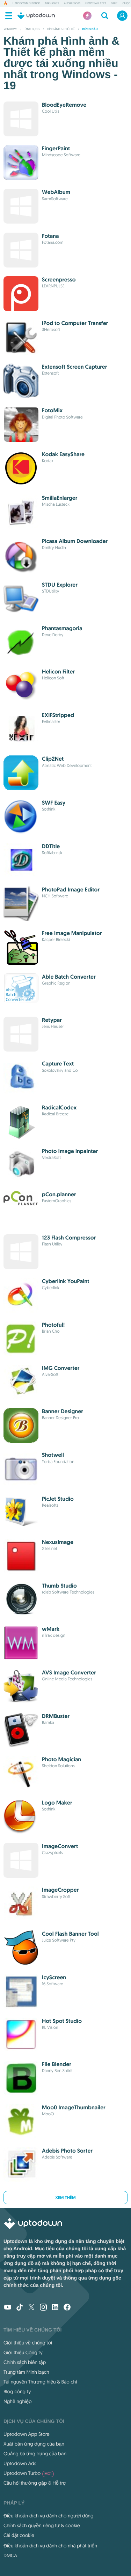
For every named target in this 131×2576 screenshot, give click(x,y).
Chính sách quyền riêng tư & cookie (42, 2525)
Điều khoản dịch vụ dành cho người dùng (49, 2516)
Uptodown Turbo (28, 2473)
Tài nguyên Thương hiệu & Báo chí (40, 2382)
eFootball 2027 (96, 3)
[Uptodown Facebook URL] (67, 2308)
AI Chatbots (72, 3)
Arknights (52, 3)
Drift (114, 3)
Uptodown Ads (20, 2463)
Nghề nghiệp (18, 2401)
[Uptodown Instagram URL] (43, 2308)
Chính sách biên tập (25, 2362)
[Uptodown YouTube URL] (8, 2308)
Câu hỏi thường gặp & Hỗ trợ (35, 2483)
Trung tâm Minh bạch (26, 2372)
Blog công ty (17, 2392)
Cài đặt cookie (19, 2535)
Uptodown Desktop (26, 3)
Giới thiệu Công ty (23, 2352)
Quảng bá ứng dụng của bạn (35, 2454)
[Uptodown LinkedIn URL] (55, 2308)
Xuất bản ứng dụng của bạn (34, 2444)
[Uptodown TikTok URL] (20, 2308)
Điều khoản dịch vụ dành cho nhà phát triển (50, 2546)
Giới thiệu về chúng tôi (28, 2343)
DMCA (10, 2555)
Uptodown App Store (27, 2434)
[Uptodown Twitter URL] (31, 2308)
